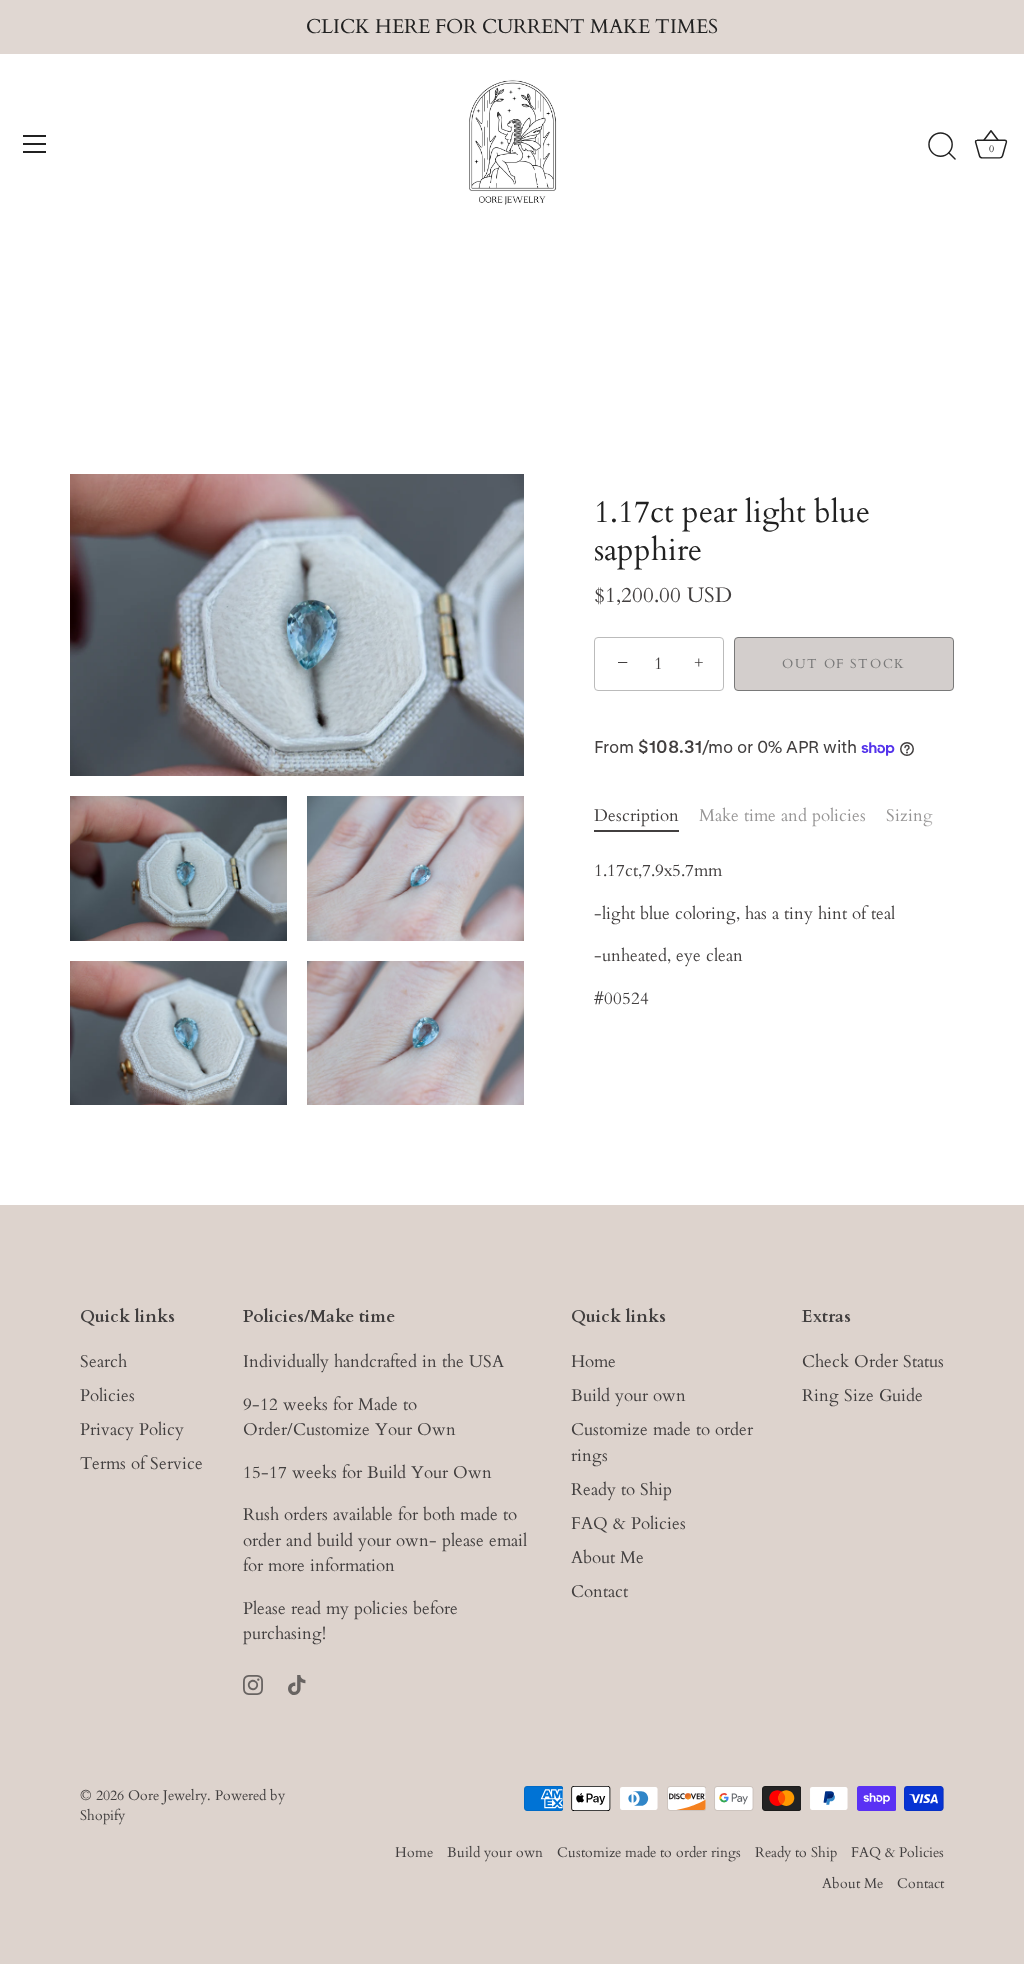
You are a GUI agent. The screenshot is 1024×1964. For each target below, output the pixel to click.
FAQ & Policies (628, 1523)
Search (103, 1361)
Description (636, 815)
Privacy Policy (132, 1429)
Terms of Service (141, 1463)
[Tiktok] (297, 1683)
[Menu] (35, 144)
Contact (599, 1591)
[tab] (646, 816)
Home (593, 1361)
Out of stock (844, 664)
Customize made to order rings (649, 1852)
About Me (607, 1557)
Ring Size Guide (862, 1395)
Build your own (628, 1395)
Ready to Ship (621, 1489)
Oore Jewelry (167, 1795)
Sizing (909, 815)
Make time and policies (782, 815)
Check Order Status (873, 1361)
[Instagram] (253, 1683)
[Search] (942, 147)
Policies (107, 1395)
